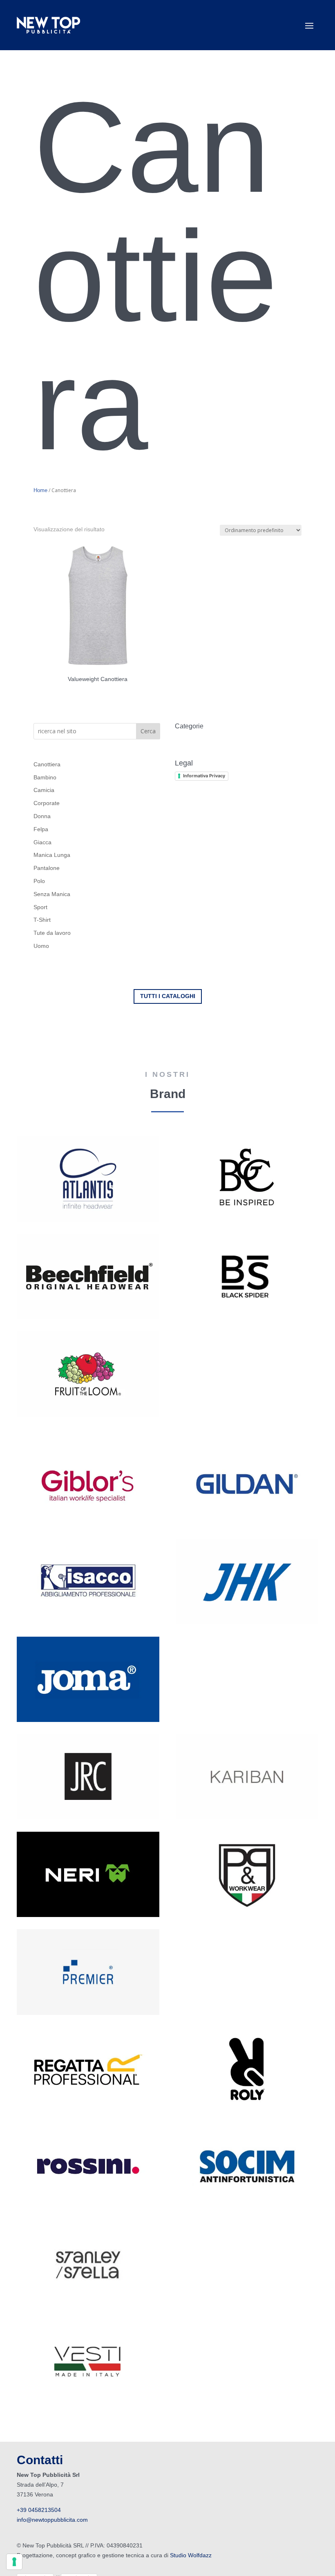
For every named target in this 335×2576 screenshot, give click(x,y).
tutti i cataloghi (168, 996)
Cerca (148, 731)
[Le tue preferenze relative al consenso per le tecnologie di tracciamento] (14, 2562)
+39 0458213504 (40, 2510)
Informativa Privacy (204, 776)
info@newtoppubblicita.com (52, 2520)
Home (40, 490)
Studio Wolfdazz (191, 2555)
